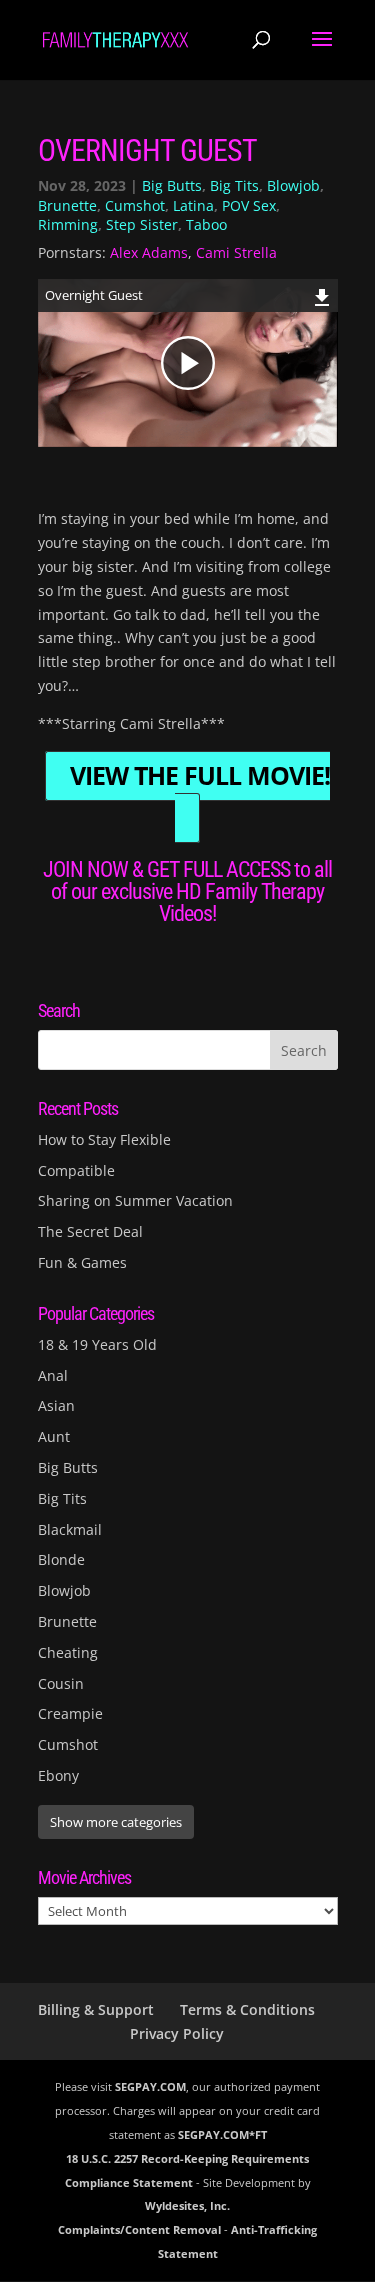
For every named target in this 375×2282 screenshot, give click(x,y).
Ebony (58, 1775)
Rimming (68, 224)
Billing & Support (96, 2009)
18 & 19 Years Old (97, 1344)
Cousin (61, 1683)
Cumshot (135, 205)
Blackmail (70, 1529)
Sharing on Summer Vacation (135, 1200)
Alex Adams (149, 252)
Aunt (54, 1436)
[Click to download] (322, 294)
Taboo (206, 224)
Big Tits (234, 185)
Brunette (67, 205)
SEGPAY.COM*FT (222, 2134)
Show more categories (116, 1822)
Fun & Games (82, 1262)
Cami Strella (236, 252)
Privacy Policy (177, 2033)
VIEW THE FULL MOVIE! (200, 776)
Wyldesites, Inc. (187, 2205)
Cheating (68, 1652)
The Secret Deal (90, 1231)
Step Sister (142, 224)
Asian (56, 1405)
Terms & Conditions (247, 2009)
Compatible (76, 1170)
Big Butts (172, 185)
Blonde (61, 1559)
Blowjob (293, 185)
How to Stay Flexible (104, 1139)
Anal (53, 1375)
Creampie (70, 1713)
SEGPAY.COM (150, 2086)
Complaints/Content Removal (139, 2229)
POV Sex (249, 205)
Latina (193, 205)
